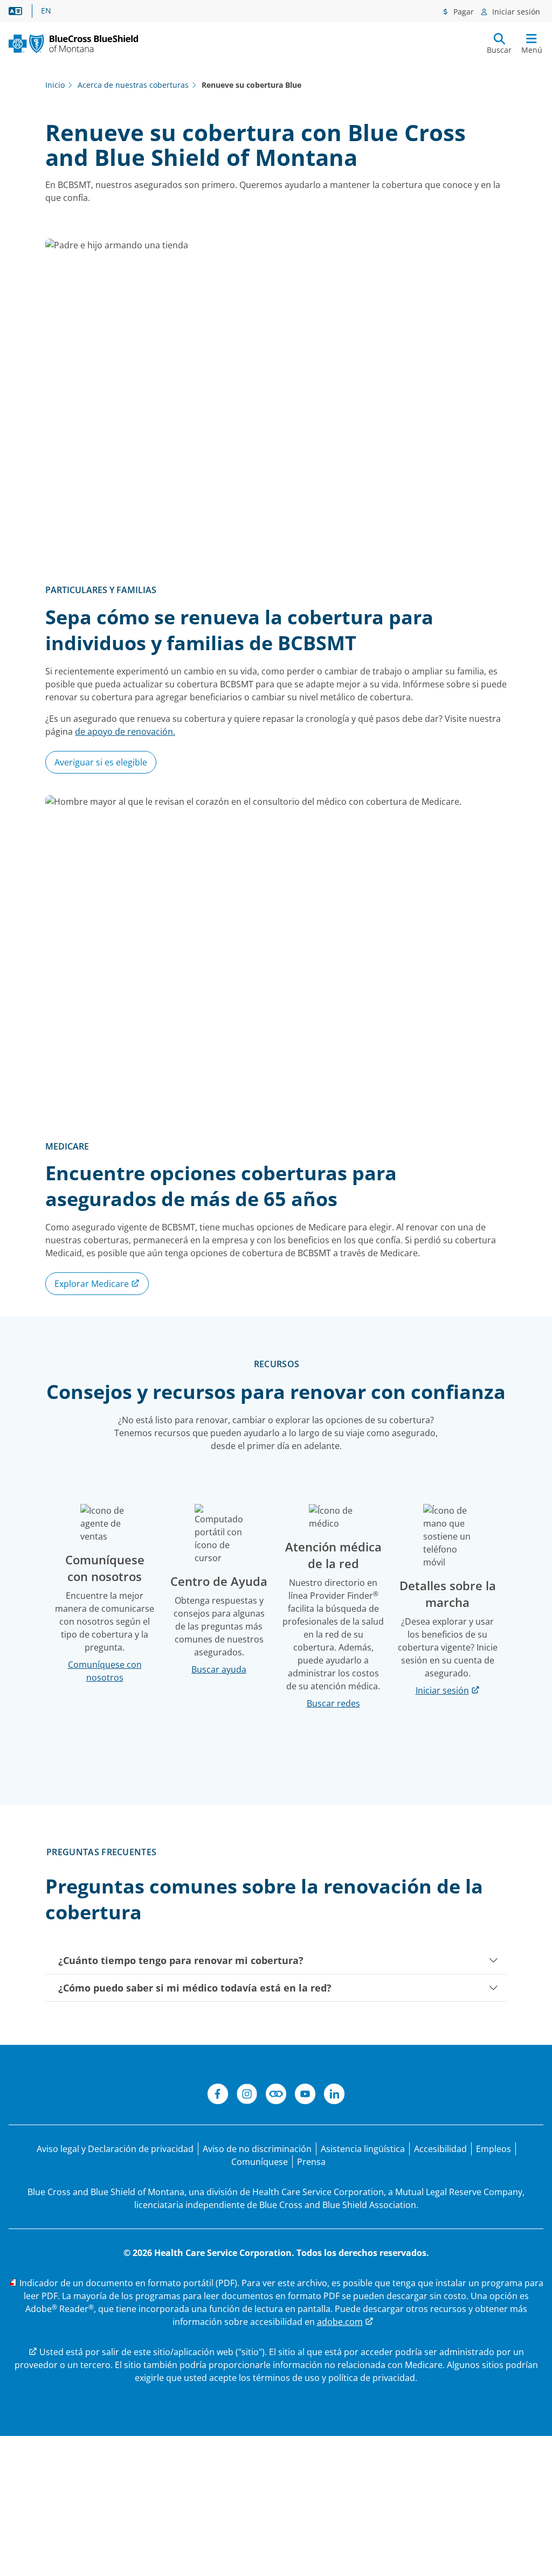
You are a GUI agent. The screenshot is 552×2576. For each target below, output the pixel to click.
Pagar (463, 12)
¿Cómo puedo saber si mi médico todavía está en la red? (195, 1988)
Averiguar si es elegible (101, 762)
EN (46, 11)
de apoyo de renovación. (125, 732)
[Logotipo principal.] (73, 44)
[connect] (276, 2095)
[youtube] (305, 2095)
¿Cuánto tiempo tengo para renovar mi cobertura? (181, 1960)
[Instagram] (247, 2095)
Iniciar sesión (515, 12)
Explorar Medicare (93, 1284)
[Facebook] (218, 2095)
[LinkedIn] (334, 2095)
